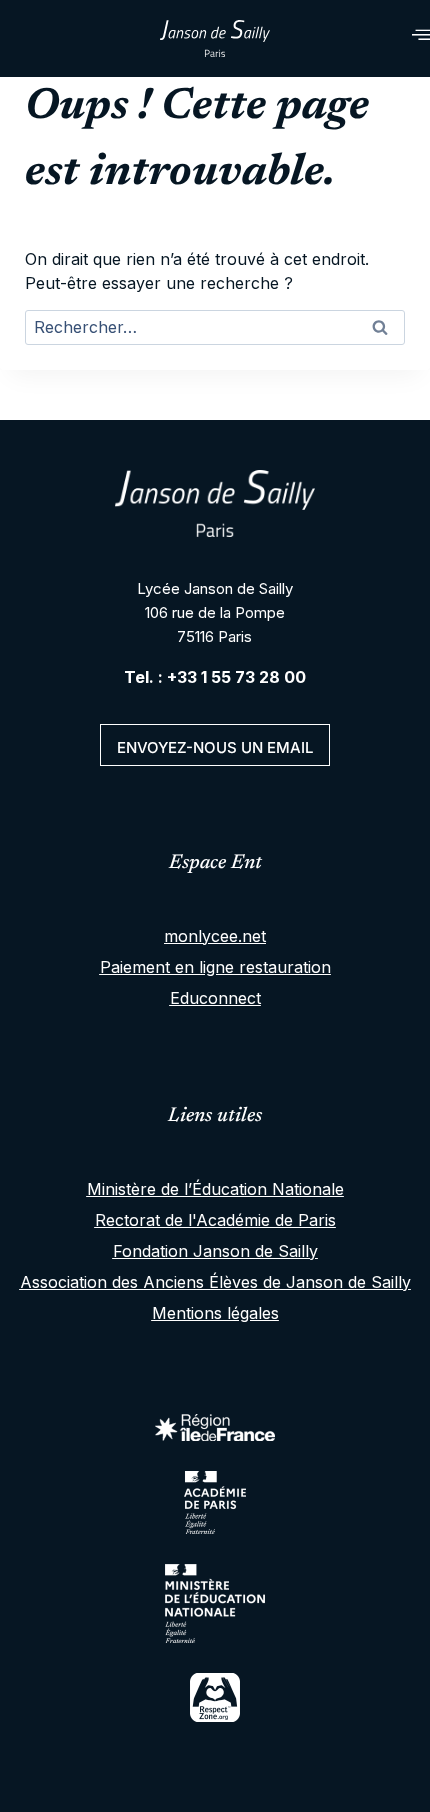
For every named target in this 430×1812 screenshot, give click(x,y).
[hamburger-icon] (397, 38)
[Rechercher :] (215, 329)
